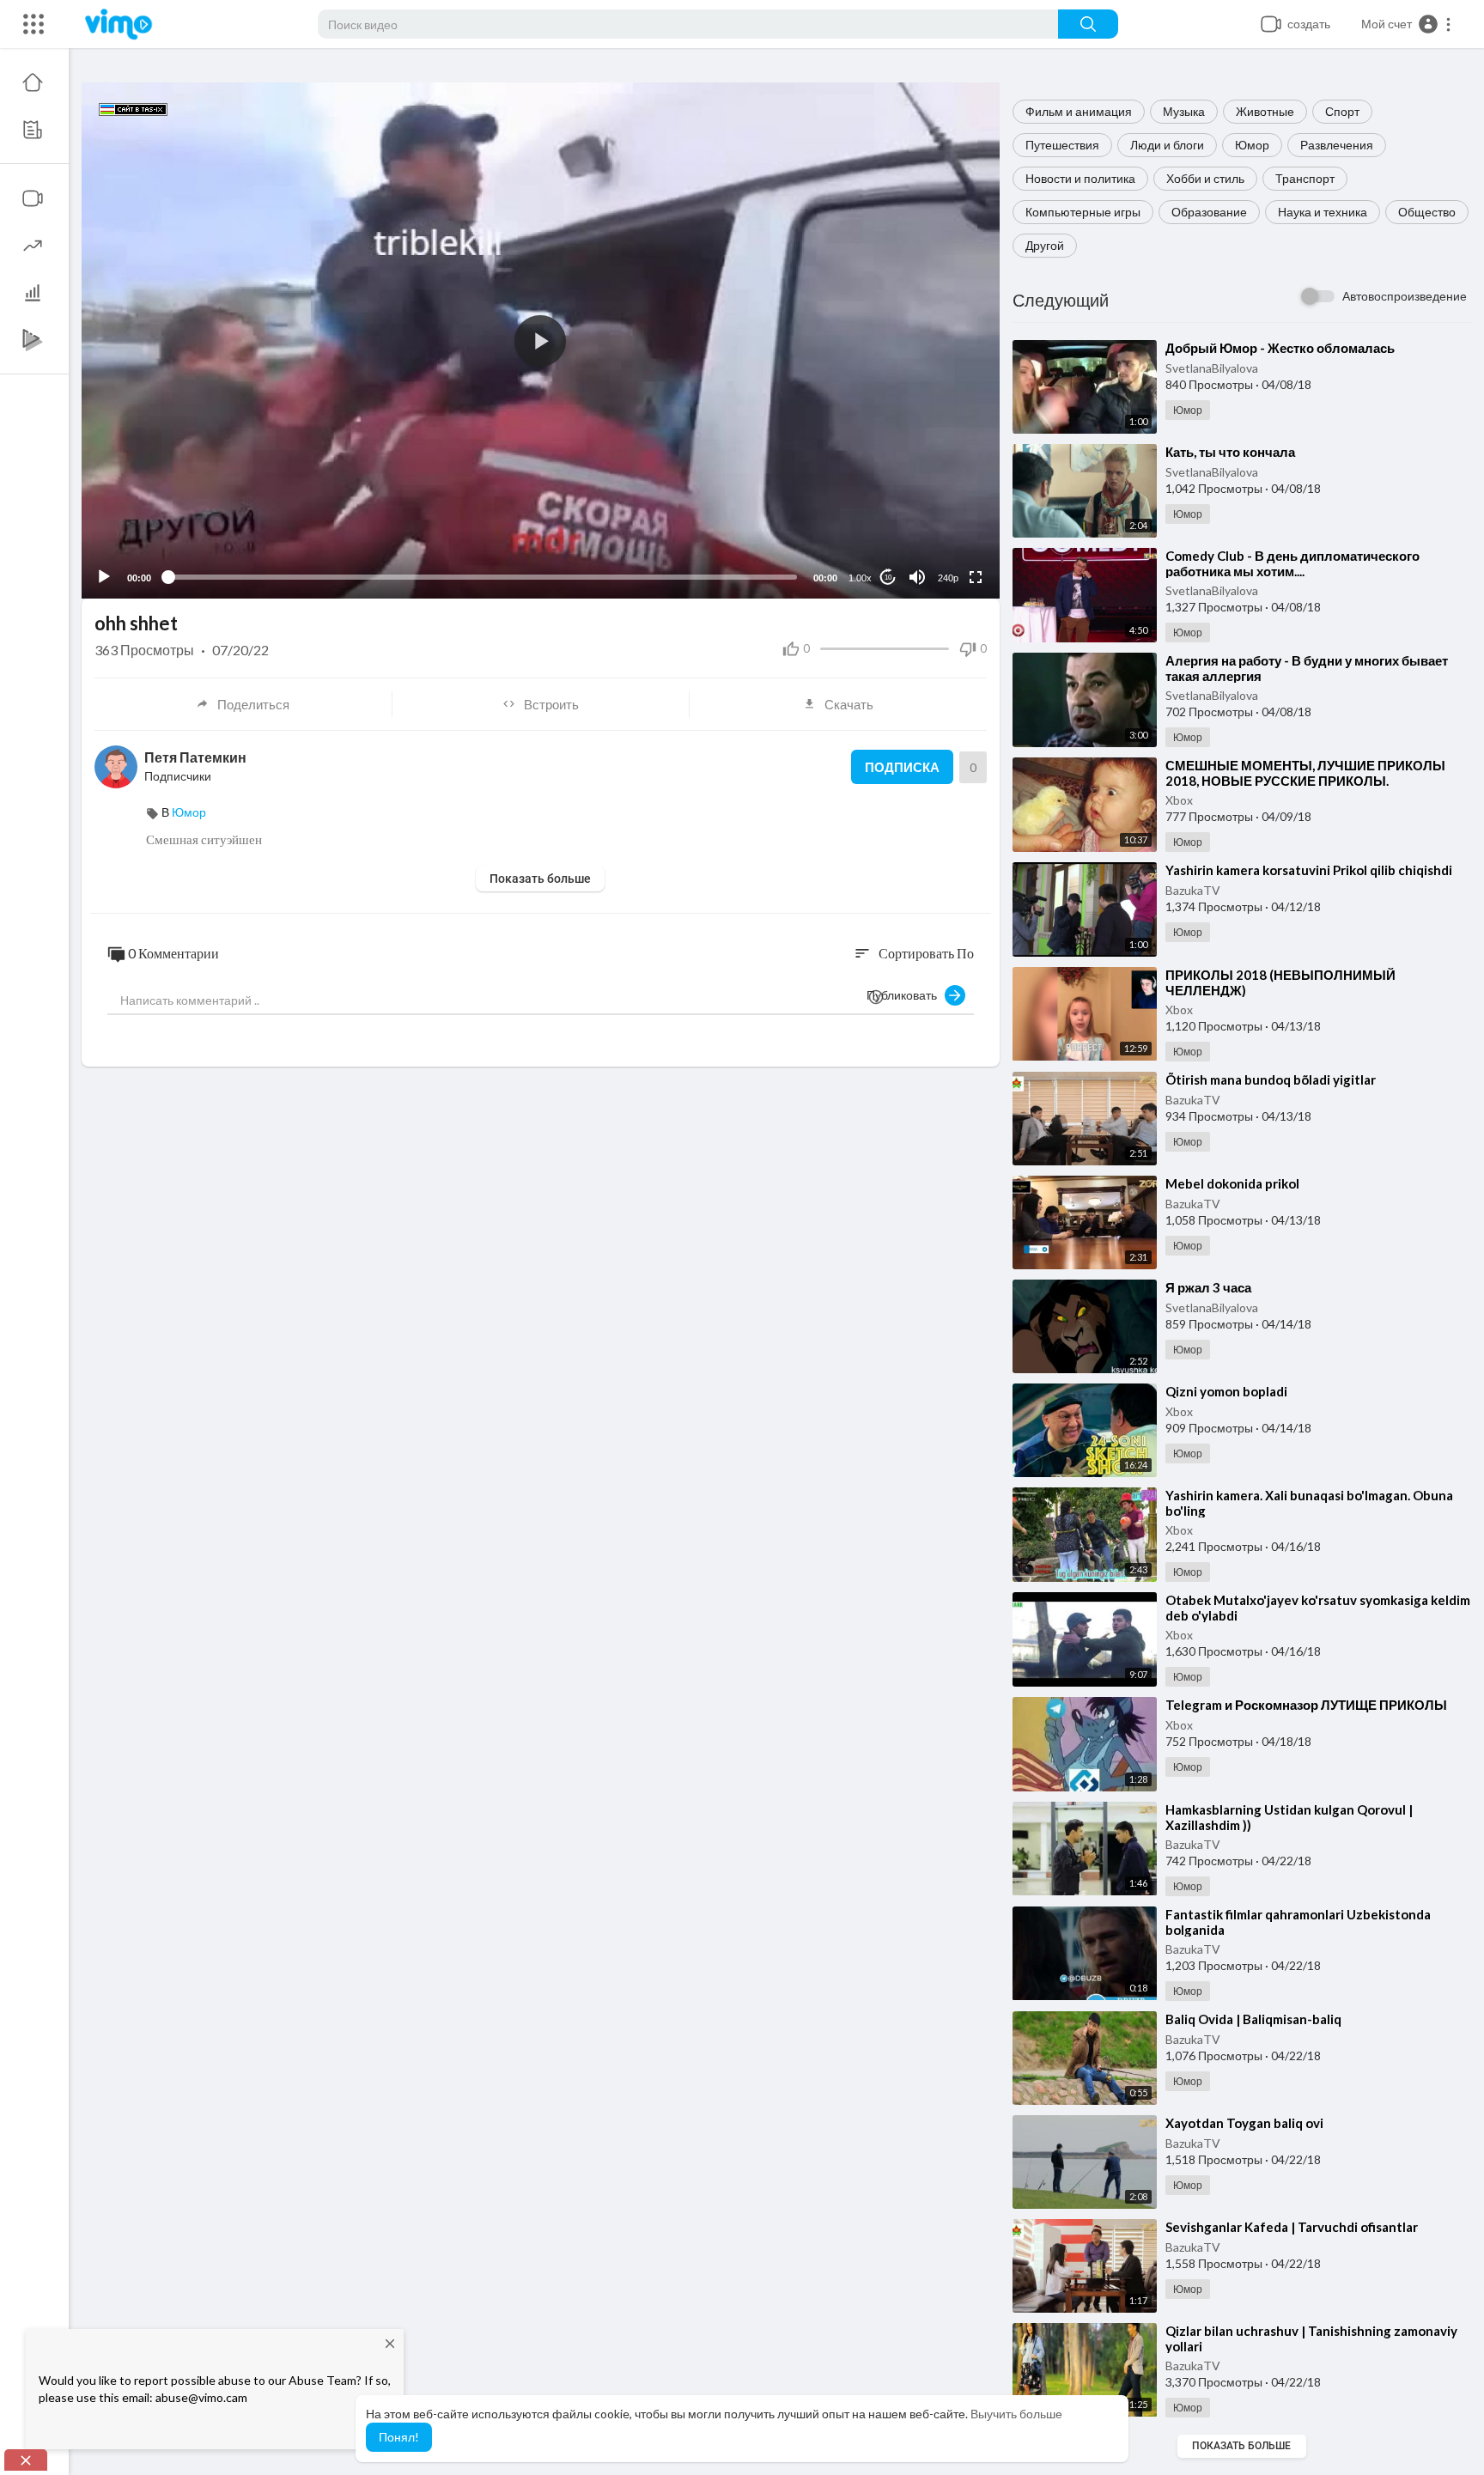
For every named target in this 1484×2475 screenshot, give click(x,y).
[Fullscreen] (976, 577)
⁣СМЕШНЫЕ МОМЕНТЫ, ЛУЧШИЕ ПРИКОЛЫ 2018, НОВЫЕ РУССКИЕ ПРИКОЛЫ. (1305, 773)
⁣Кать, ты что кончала (1230, 452)
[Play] (104, 577)
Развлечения (1337, 145)
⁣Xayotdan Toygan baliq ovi (1244, 2123)
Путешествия (1062, 145)
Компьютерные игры (1083, 212)
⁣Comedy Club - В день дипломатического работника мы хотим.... (1292, 563)
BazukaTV (1193, 890)
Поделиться (253, 704)
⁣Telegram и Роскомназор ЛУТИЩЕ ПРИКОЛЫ (1306, 1705)
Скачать (849, 704)
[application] (541, 341)
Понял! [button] (399, 2437)
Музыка (1184, 111)
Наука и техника (1323, 212)
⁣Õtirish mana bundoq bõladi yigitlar (1271, 1079)
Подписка (902, 767)
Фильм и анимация (1079, 111)
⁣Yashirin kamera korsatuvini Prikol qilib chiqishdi (1309, 870)
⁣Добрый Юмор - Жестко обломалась (1280, 348)
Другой (1045, 245)
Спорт (1342, 111)
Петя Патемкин (195, 757)
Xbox (1179, 800)
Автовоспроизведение (1405, 296)
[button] (1407, 24)
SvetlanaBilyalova (1212, 368)
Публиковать (906, 995)
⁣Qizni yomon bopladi (1226, 1391)
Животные (1265, 111)
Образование (1209, 212)
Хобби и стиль (1205, 178)
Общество (1427, 212)
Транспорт (1305, 178)
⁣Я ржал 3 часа (1208, 1287)
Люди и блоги (1167, 145)
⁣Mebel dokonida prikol (1232, 1183)
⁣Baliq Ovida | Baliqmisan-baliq (1253, 2019)
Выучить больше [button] (1016, 2414)
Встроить (551, 704)
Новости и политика (1080, 178)
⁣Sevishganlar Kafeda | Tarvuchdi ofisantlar (1292, 2227)
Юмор (1252, 145)
